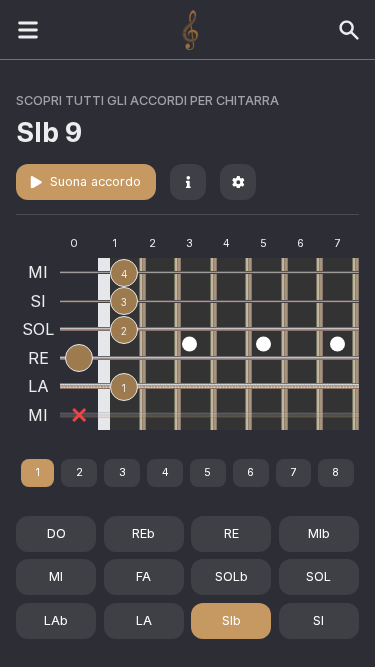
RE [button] (231, 533)
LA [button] (144, 620)
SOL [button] (318, 576)
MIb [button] (319, 533)
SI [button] (318, 620)
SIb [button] (231, 620)
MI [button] (56, 576)
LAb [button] (56, 620)
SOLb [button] (231, 576)
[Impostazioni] (238, 182)
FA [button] (143, 576)
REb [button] (143, 533)
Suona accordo (95, 181)
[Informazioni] (188, 182)
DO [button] (56, 533)
